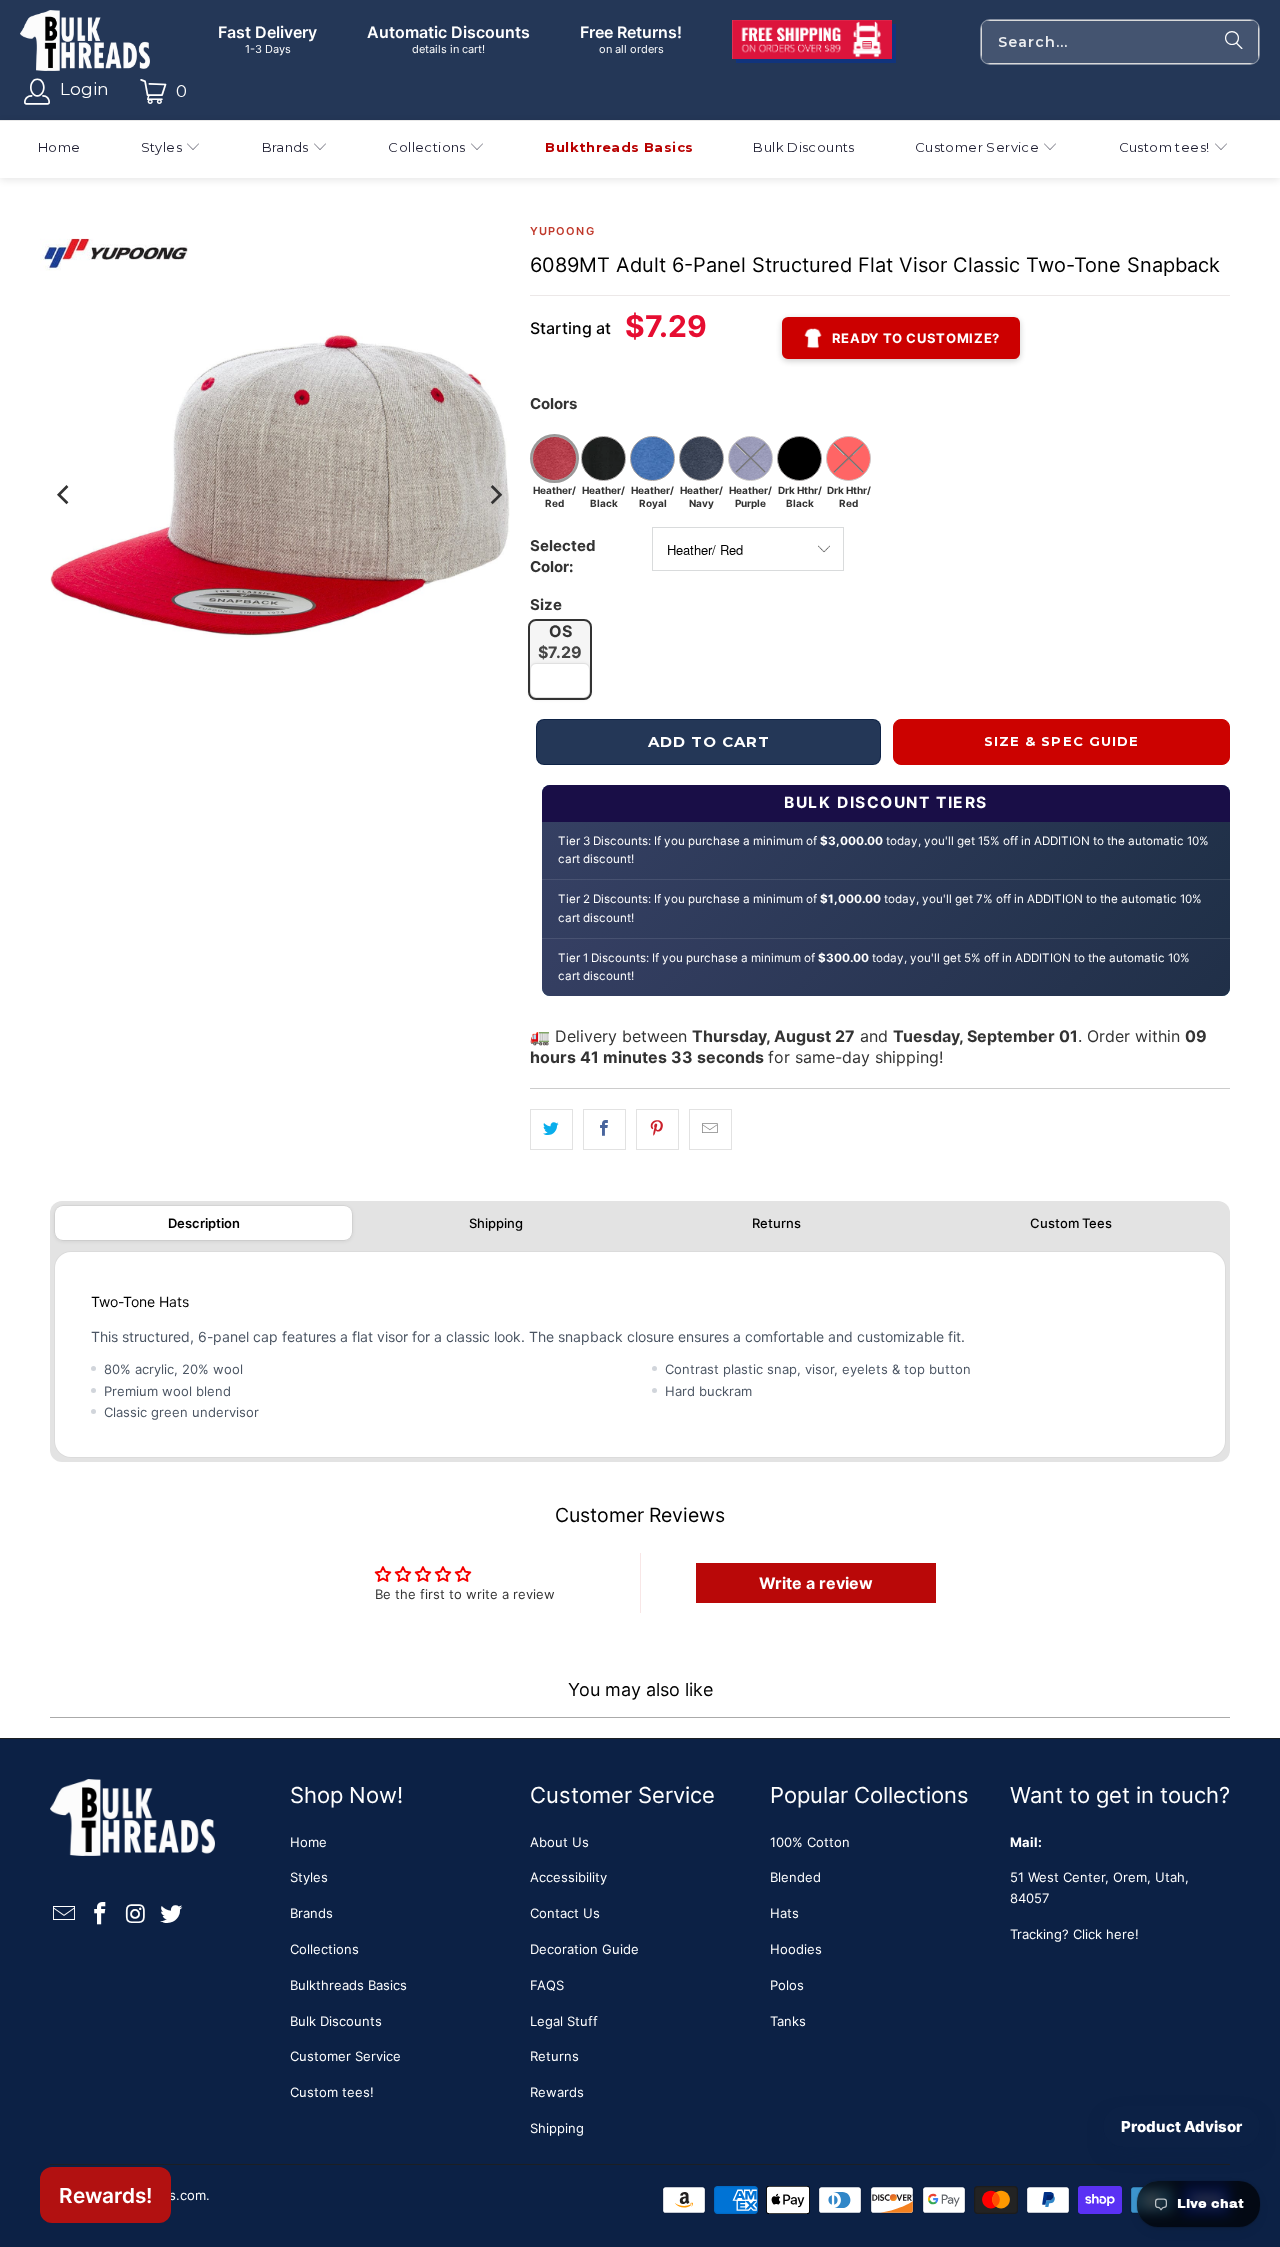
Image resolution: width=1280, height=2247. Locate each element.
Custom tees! (332, 2092)
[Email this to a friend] (710, 1129)
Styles (309, 1877)
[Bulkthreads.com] (85, 42)
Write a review (816, 1583)
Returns (776, 1223)
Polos (787, 1985)
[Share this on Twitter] (551, 1129)
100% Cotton (810, 1842)
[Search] (1234, 42)
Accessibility (568, 1877)
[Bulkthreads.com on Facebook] (101, 1914)
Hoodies (796, 1949)
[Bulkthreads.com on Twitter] (172, 1914)
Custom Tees (1071, 1223)
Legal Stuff (564, 2021)
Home (308, 1842)
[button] (171, 149)
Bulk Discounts (336, 2021)
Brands (311, 1913)
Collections (324, 1949)
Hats (784, 1913)
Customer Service (345, 2056)
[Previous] (65, 495)
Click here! (1106, 1934)
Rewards (557, 2092)
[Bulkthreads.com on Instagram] (136, 1914)
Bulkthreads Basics (348, 1985)
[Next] (495, 495)
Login (84, 89)
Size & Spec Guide (1061, 741)
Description (204, 1223)
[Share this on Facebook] (604, 1129)
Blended (795, 1877)
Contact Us (565, 1913)
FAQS (547, 1985)
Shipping (496, 1223)
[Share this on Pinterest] (657, 1129)
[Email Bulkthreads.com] (65, 1914)
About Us (559, 1842)
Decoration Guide (584, 1949)
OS (560, 641)
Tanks (788, 2021)
